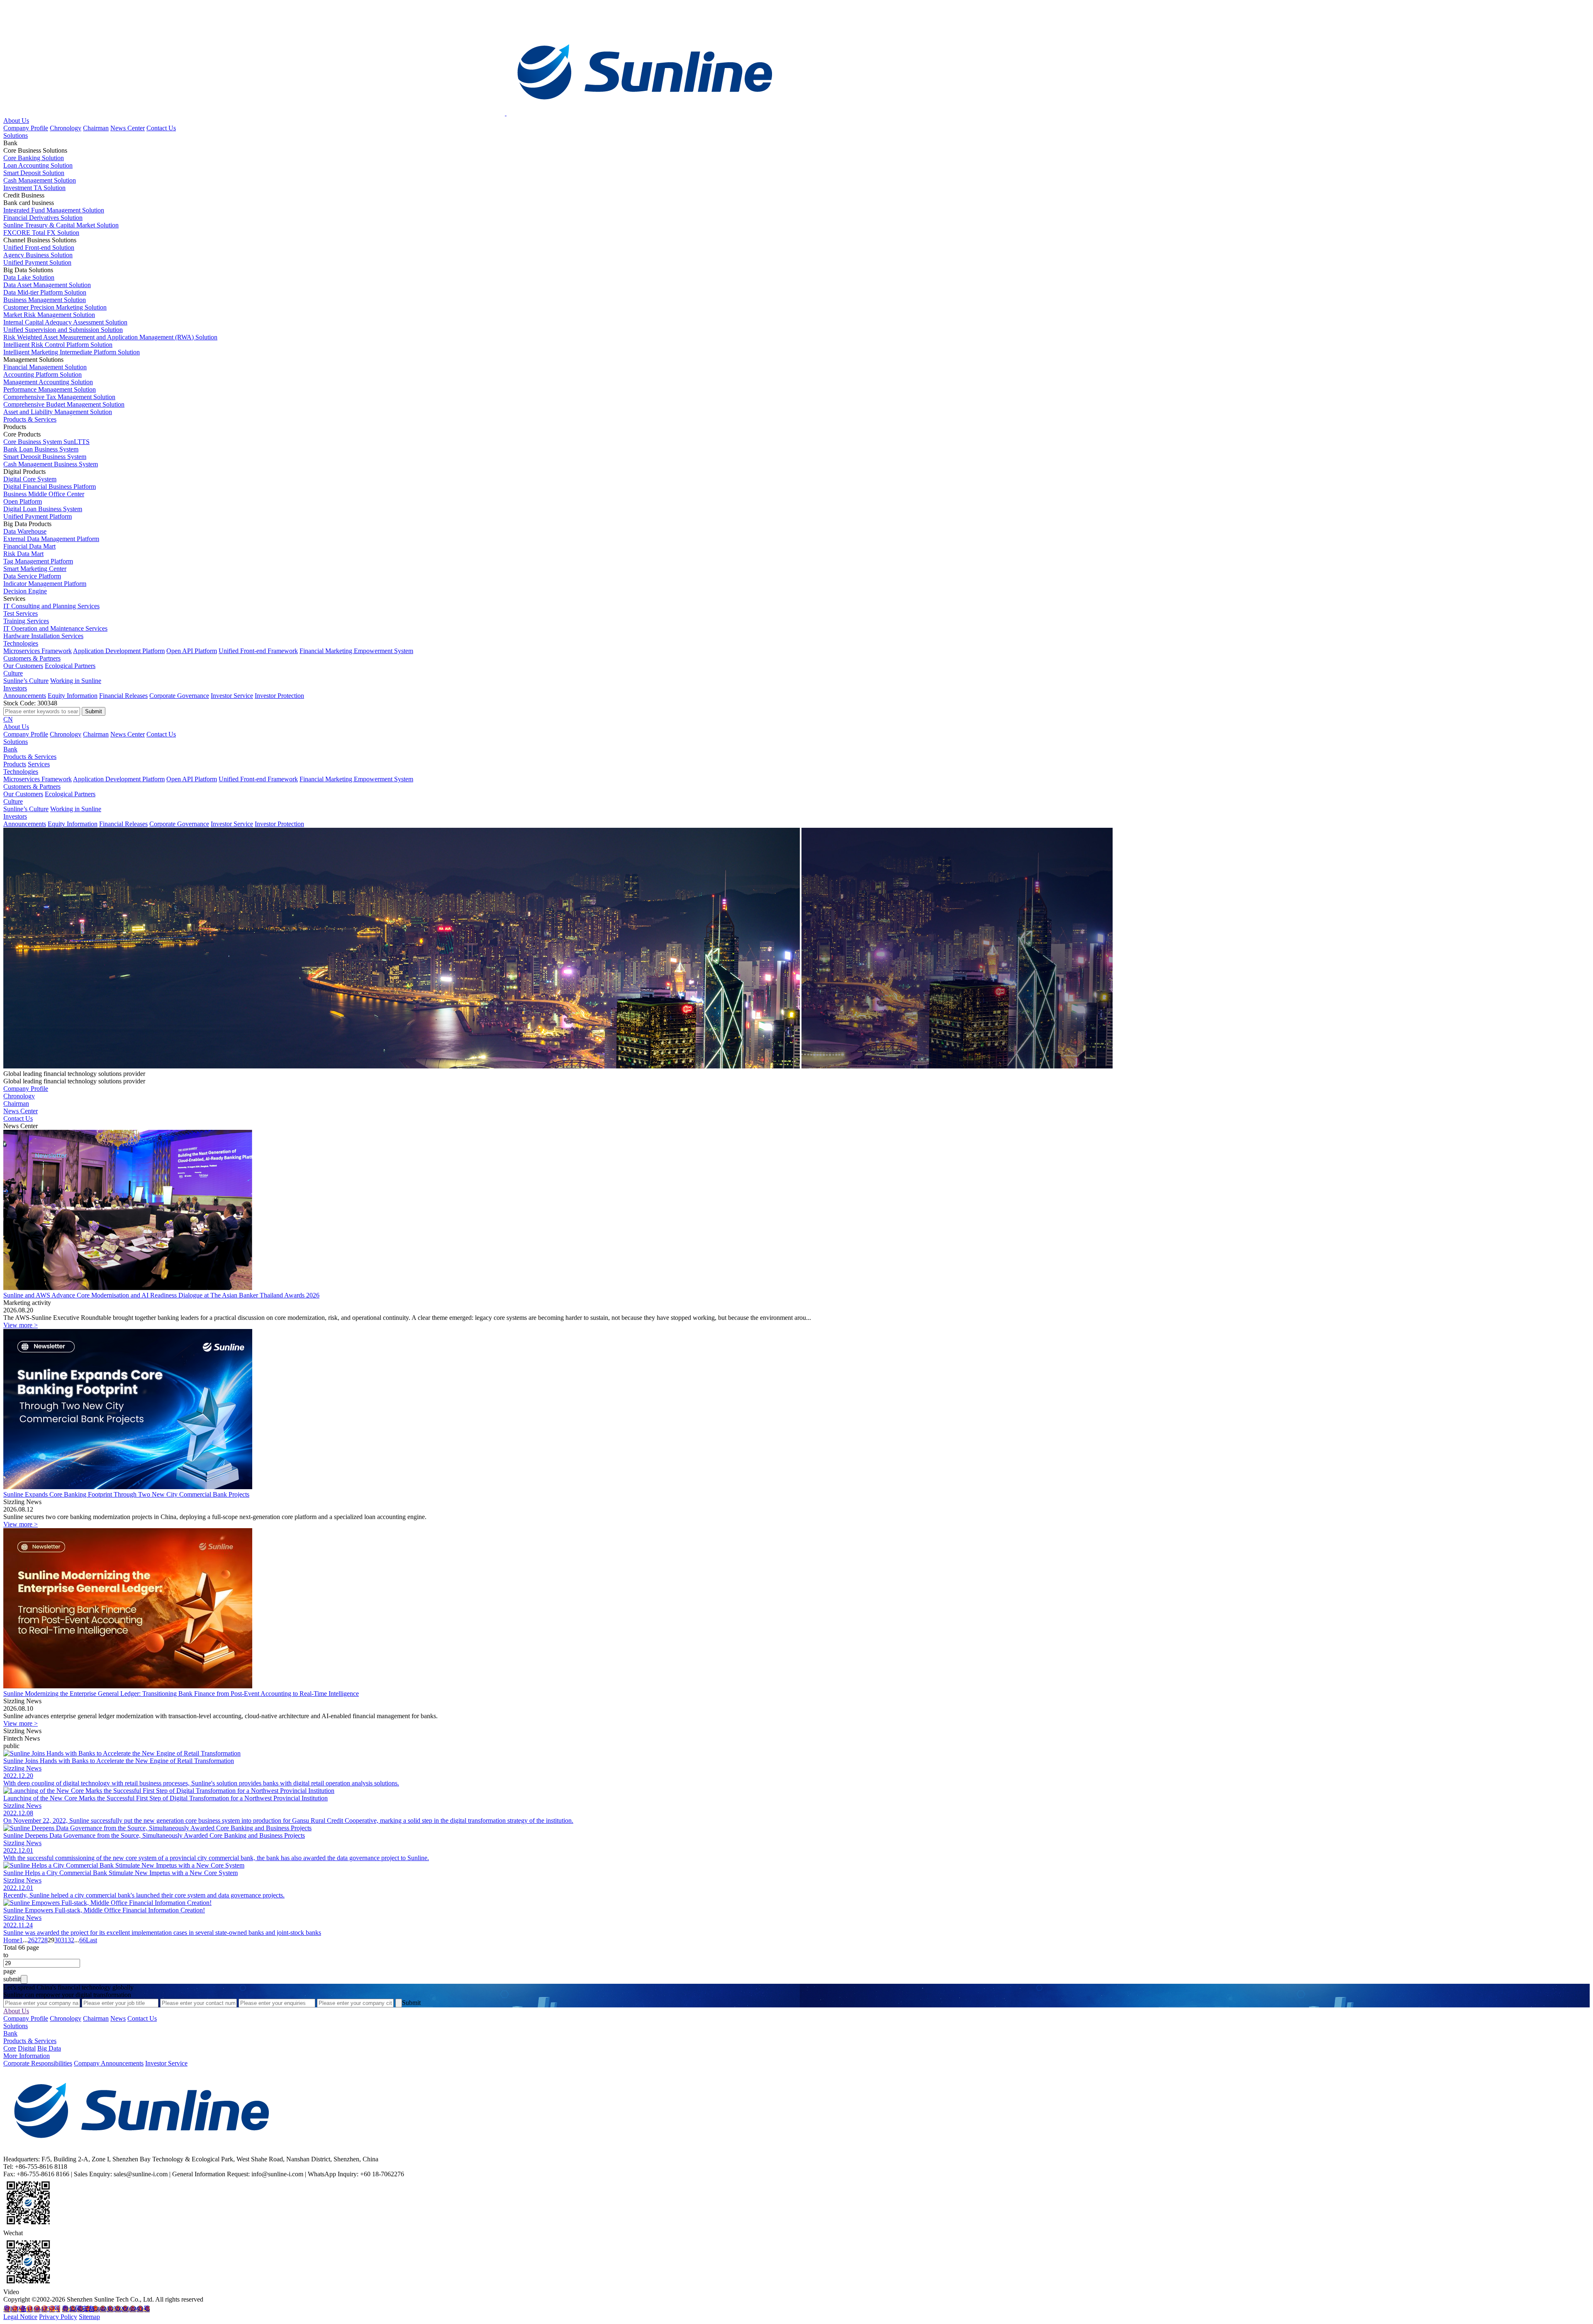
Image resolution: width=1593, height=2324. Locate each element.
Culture (13, 673)
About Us (16, 121)
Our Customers (23, 666)
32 (71, 1940)
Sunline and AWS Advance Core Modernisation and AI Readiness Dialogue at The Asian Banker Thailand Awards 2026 (161, 1295)
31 (64, 1940)
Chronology (66, 128)
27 (38, 1940)
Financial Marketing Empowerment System (356, 651)
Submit (411, 2003)
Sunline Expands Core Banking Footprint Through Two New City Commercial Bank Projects (126, 1494)
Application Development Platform (119, 651)
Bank (10, 749)
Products (15, 764)
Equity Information (73, 696)
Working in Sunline (76, 681)
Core (10, 2048)
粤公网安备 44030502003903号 (106, 2309)
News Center (128, 128)
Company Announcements (109, 2063)
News (118, 2018)
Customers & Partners (32, 658)
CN (8, 719)
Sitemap (89, 2317)
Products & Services (30, 419)
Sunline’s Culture (26, 681)
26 (31, 1940)
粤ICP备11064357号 (32, 2309)
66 (83, 1940)
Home (11, 1940)
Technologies (21, 643)
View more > (21, 1325)
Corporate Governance (179, 696)
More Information (27, 2056)
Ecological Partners (70, 666)
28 (44, 1940)
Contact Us (161, 128)
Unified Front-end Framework (258, 651)
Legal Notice (20, 2317)
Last (91, 1940)
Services (39, 764)
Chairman (96, 128)
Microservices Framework (38, 651)
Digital (27, 2048)
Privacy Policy (58, 2317)
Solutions (16, 135)
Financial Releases (123, 696)
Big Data (49, 2048)
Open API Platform (192, 651)
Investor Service (232, 696)
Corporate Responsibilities (38, 2063)
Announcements (25, 696)
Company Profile (26, 128)
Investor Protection (279, 696)
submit (12, 1979)
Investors (15, 688)
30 (58, 1940)
